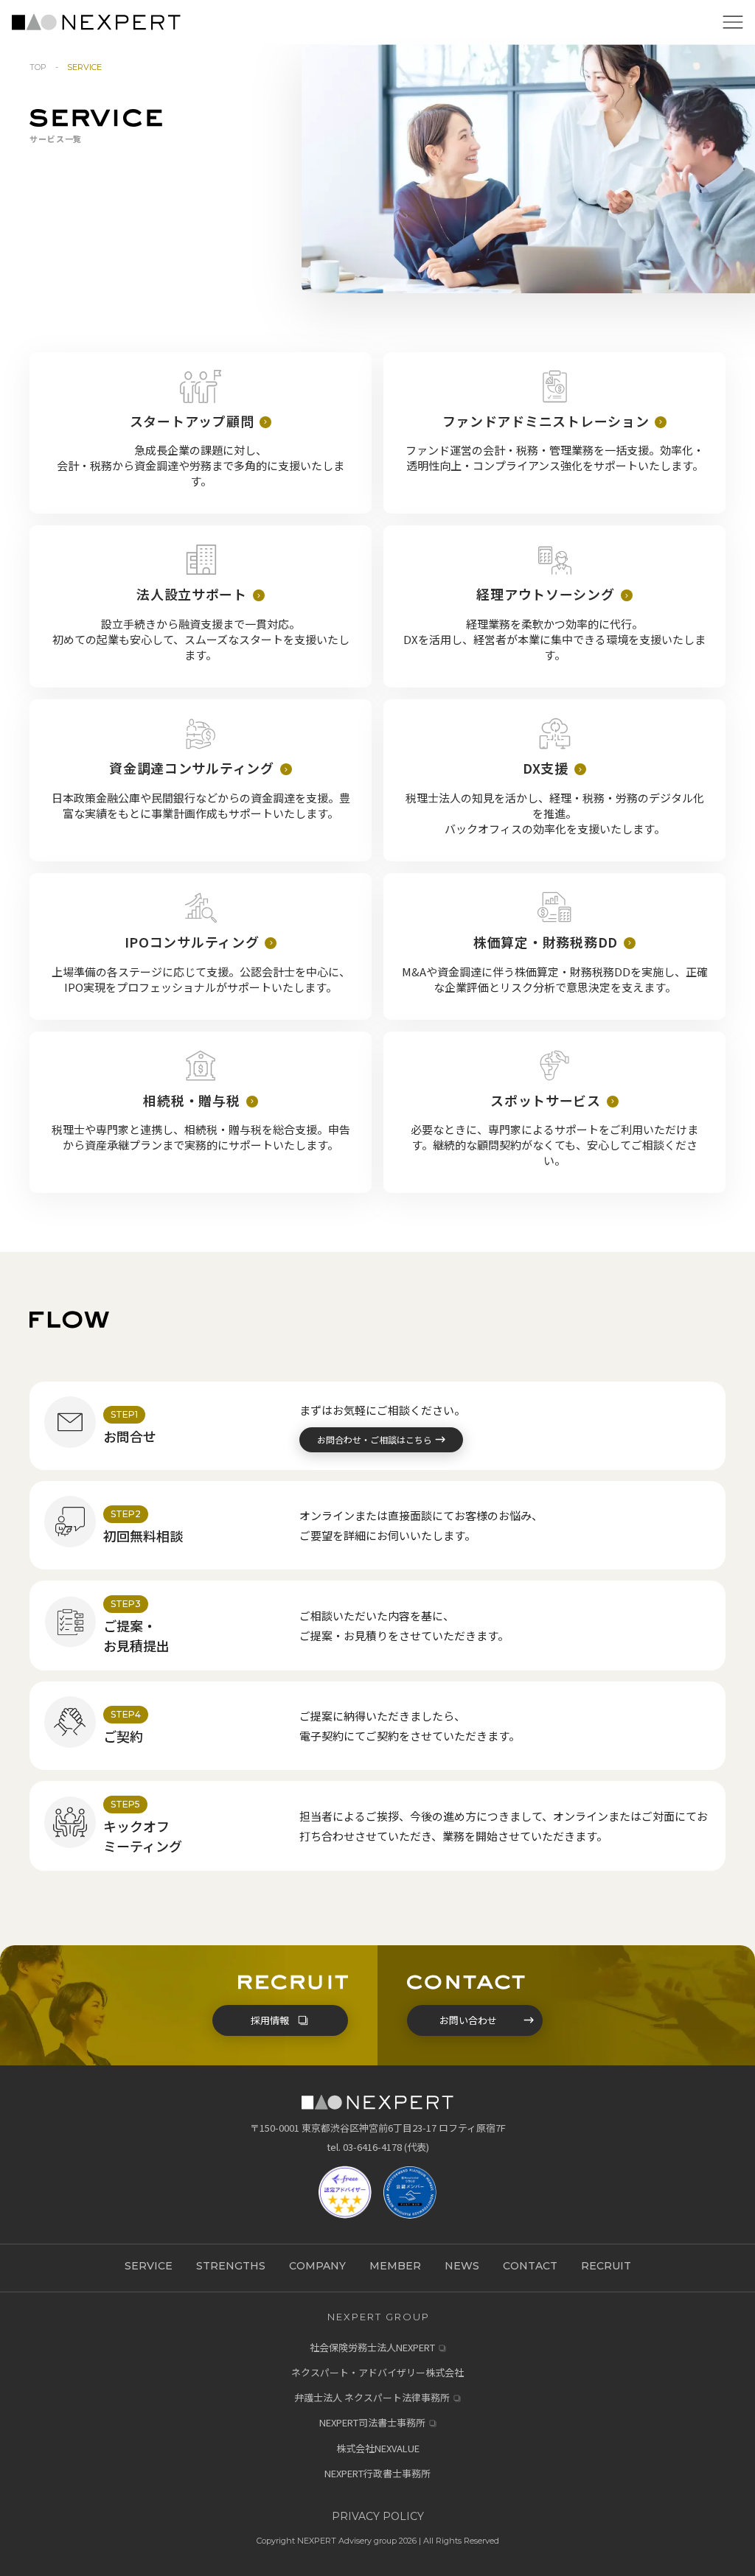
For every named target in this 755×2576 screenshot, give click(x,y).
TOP (38, 67)
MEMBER (395, 2266)
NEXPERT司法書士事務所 (372, 2423)
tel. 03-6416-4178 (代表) (378, 2147)
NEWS (462, 2266)
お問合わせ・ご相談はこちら (375, 1439)
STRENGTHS (231, 2266)
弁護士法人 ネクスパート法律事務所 (372, 2398)
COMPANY (317, 2266)
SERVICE (149, 2266)
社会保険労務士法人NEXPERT (372, 2348)
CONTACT (530, 2266)
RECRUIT (606, 2266)
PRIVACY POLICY (378, 2516)
